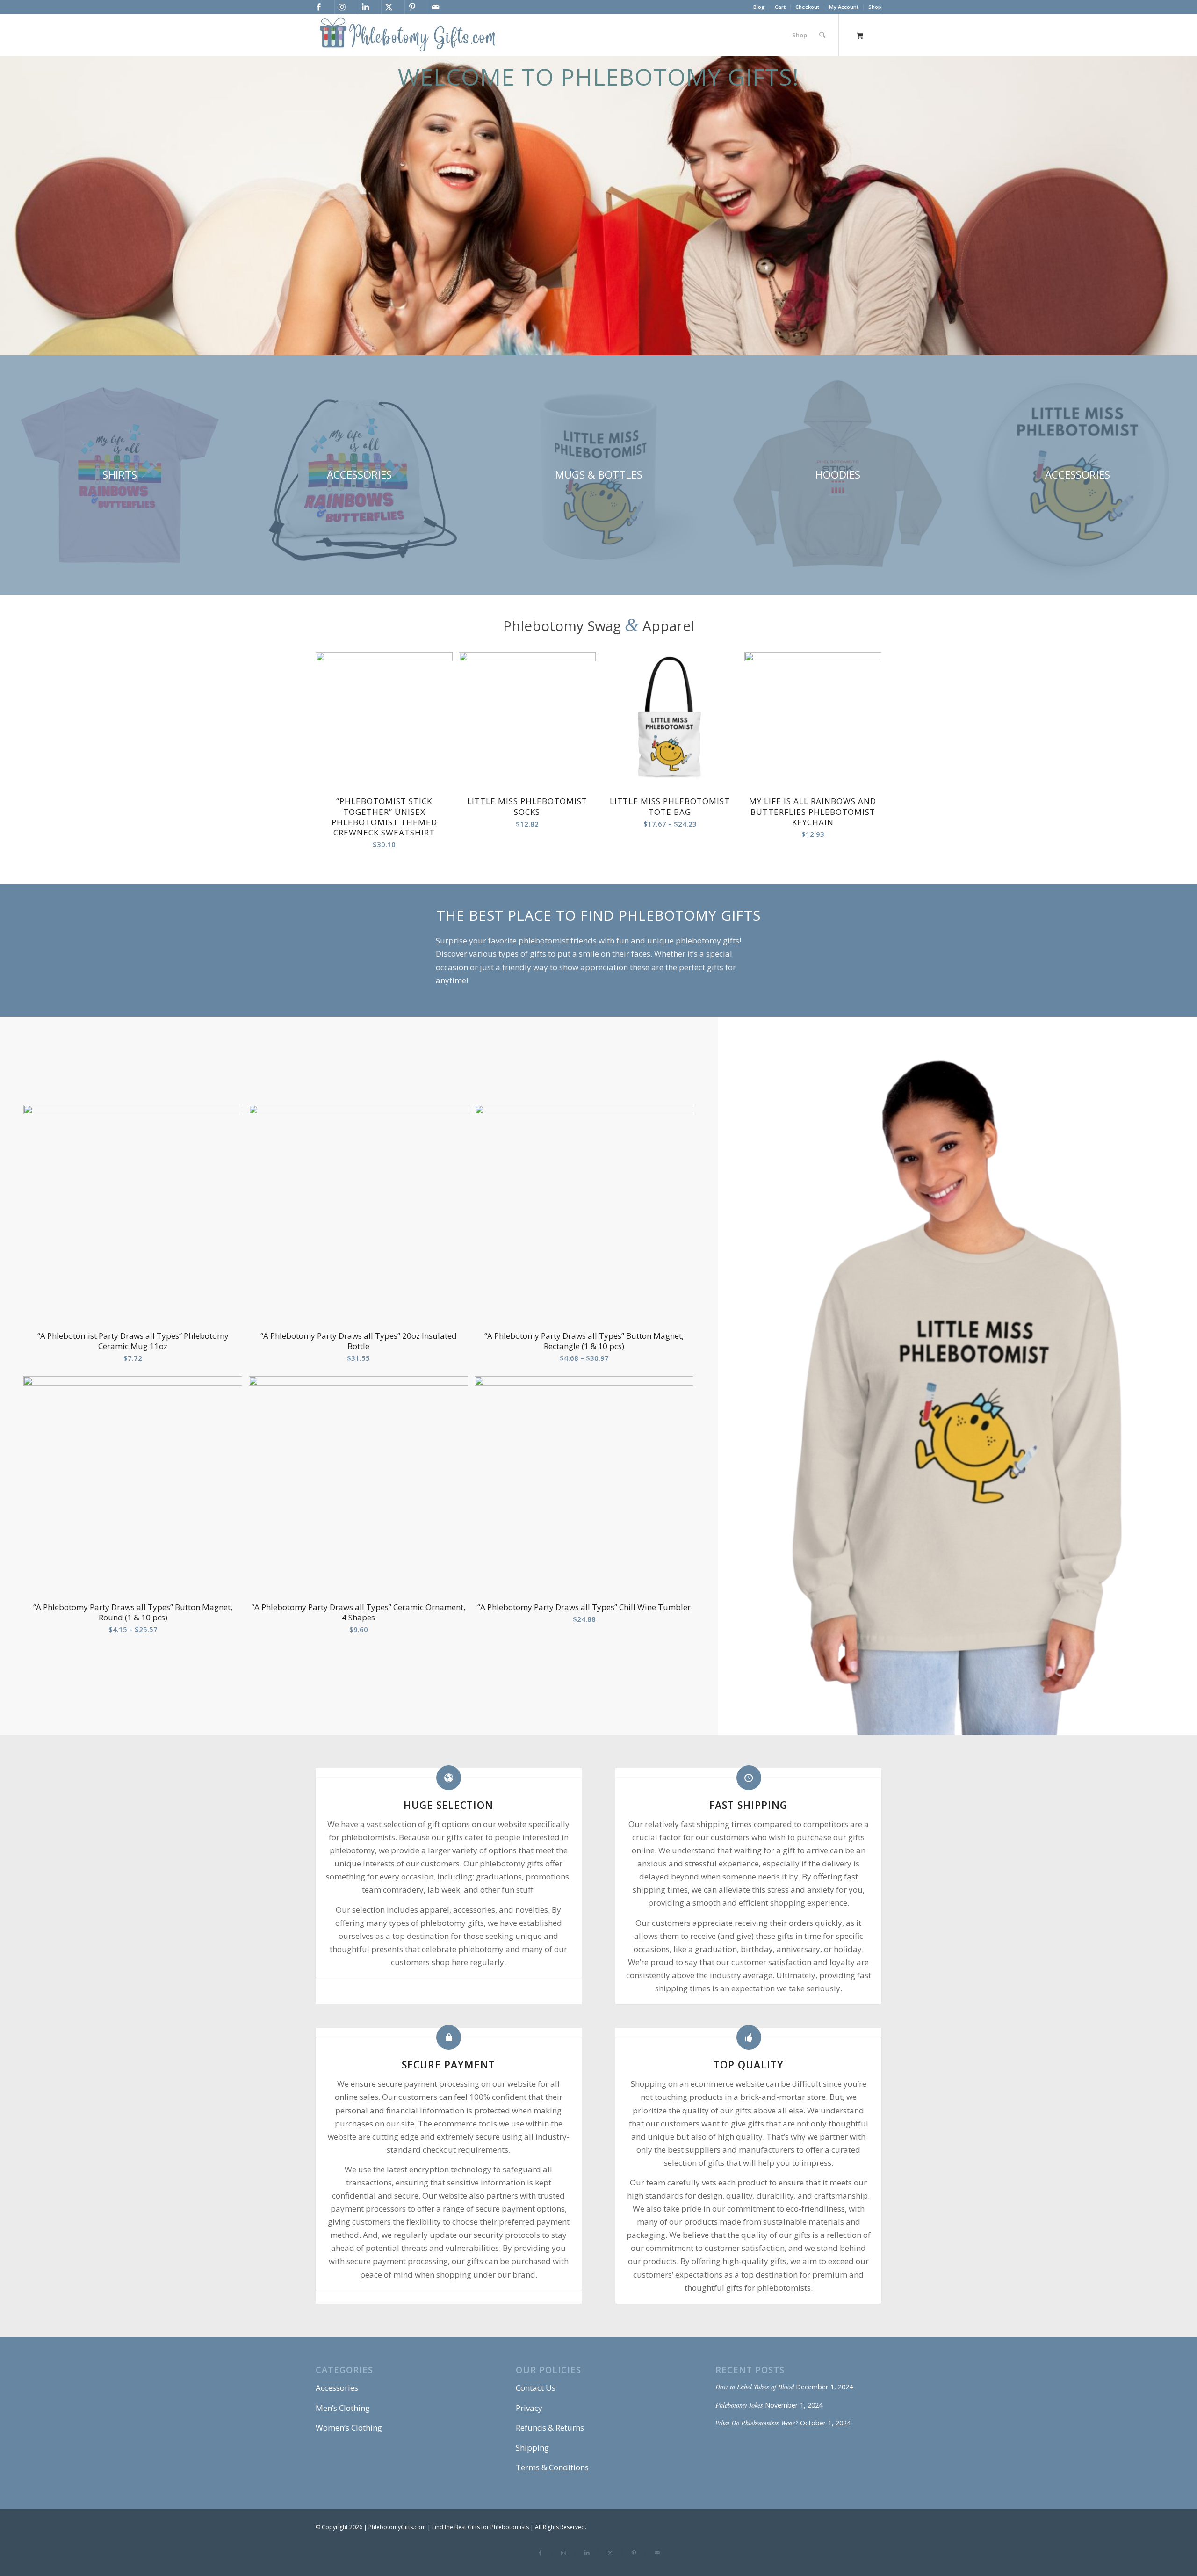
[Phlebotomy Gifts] (407, 35)
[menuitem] (759, 7)
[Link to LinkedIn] (365, 7)
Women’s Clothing (349, 2427)
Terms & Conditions (552, 2467)
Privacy (529, 2408)
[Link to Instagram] (342, 7)
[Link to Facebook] (318, 7)
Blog (759, 7)
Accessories (337, 2388)
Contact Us (536, 2388)
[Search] (822, 35)
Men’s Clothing (343, 2408)
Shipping (532, 2448)
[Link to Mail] (435, 7)
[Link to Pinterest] (412, 7)
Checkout (807, 7)
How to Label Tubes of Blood (755, 2387)
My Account (844, 7)
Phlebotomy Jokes (739, 2405)
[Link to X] (389, 7)
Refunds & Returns (550, 2427)
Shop (875, 7)
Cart (780, 7)
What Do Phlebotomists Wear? (757, 2423)
